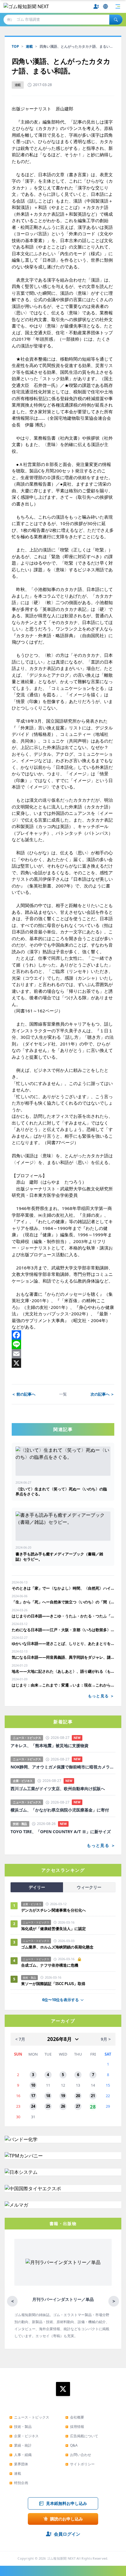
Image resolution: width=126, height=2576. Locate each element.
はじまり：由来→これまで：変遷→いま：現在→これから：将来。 (63, 1685)
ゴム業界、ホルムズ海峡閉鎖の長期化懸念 (59, 1947)
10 (33, 2085)
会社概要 (75, 2417)
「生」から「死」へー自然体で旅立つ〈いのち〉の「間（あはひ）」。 (63, 1602)
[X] (63, 1363)
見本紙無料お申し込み (67, 2503)
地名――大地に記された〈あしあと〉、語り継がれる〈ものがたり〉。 (63, 1671)
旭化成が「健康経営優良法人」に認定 (53, 1929)
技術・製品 (21, 2427)
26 (63, 2106)
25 (48, 2106)
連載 (29, 46)
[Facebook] (63, 1335)
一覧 (63, 1394)
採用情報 (75, 2427)
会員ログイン (67, 2534)
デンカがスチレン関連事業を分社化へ (53, 1910)
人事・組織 (21, 2455)
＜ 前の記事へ (24, 1394)
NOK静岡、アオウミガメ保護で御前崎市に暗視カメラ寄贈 (63, 1767)
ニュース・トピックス (29, 2417)
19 (63, 2096)
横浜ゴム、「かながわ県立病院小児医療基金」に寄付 (60, 1810)
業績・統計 (21, 2445)
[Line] (63, 1344)
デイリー (37, 1887)
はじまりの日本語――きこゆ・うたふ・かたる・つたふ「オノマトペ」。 (63, 1616)
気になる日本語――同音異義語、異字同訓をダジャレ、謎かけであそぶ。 (63, 1657)
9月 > (106, 2039)
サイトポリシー (80, 2464)
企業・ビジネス (24, 2436)
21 (93, 2096)
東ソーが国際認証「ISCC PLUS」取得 (53, 1984)
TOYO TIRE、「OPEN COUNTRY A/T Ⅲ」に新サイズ (61, 1832)
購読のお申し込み (67, 2519)
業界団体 (19, 2464)
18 (48, 2096)
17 (33, 2096)
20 (78, 2096)
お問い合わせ (78, 2455)
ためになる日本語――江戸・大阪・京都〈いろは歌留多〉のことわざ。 (63, 1630)
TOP (15, 46)
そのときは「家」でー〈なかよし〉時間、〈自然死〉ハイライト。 (63, 1588)
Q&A (71, 2445)
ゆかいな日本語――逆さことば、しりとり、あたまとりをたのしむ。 (63, 1643)
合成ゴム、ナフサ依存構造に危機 (50, 1965)
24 (33, 2106)
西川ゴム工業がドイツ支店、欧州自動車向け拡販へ (58, 1789)
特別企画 (19, 2483)
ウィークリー (89, 1887)
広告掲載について (82, 2436)
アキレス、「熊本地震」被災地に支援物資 (50, 1746)
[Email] (63, 1354)
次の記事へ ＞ (102, 1394)
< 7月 (20, 2039)
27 (78, 2106)
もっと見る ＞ (101, 1696)
